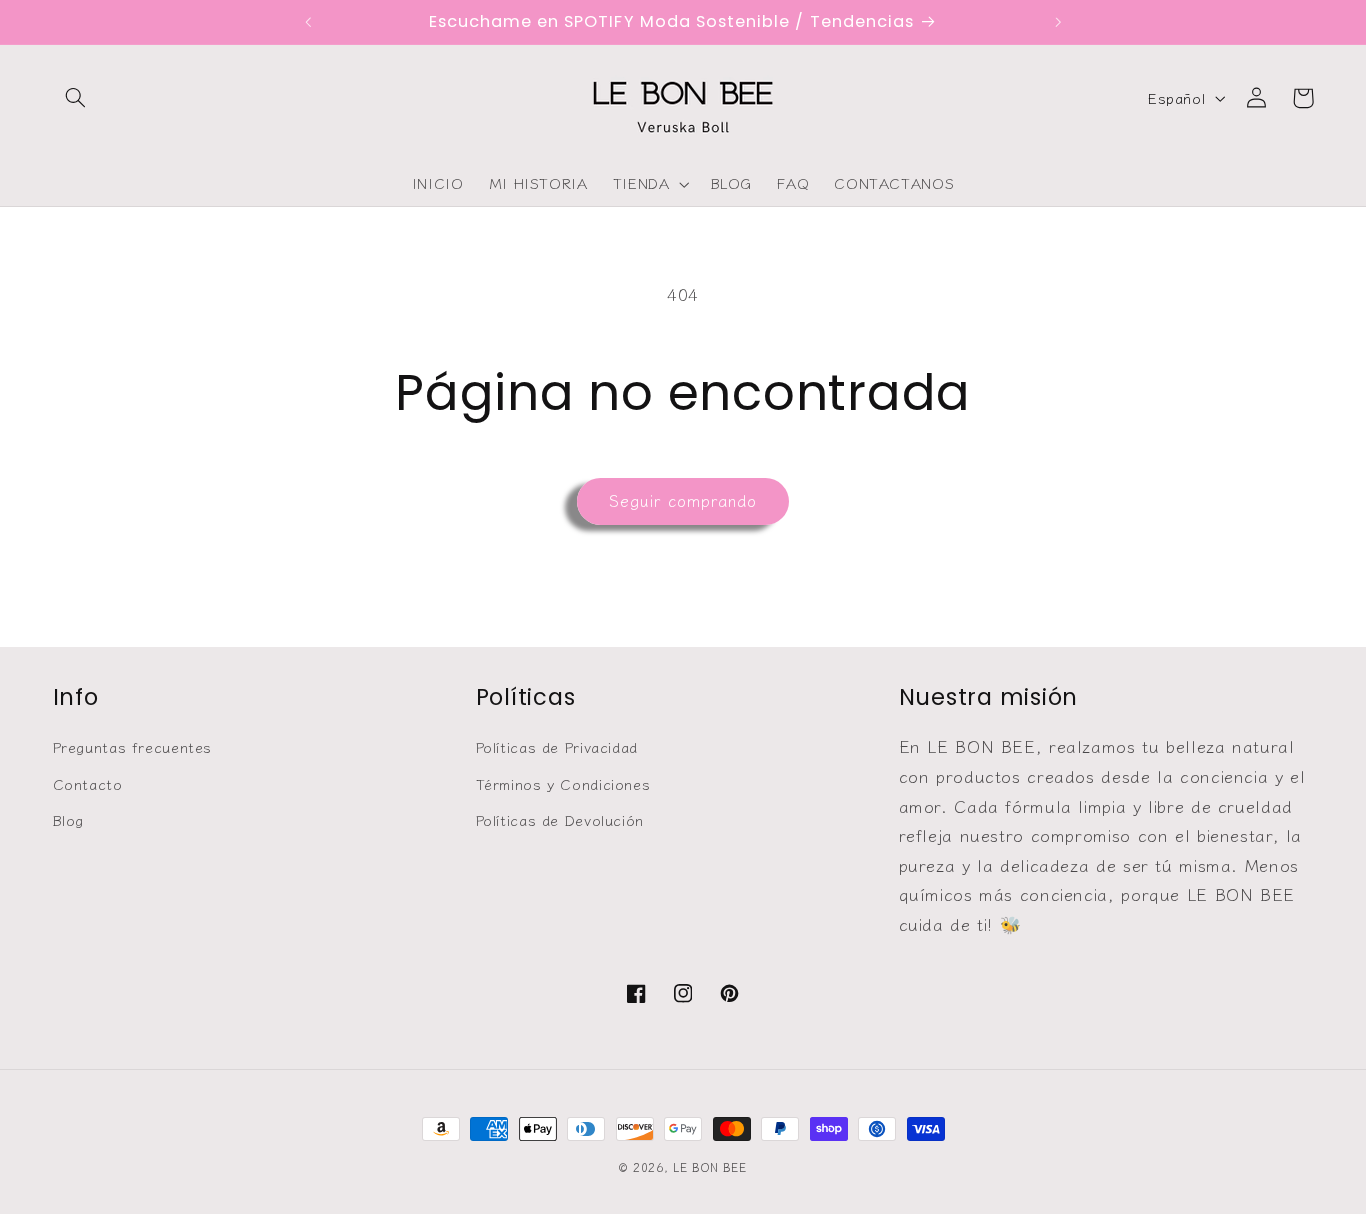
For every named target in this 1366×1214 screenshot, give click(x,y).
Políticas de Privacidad (557, 746)
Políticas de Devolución (560, 818)
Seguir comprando (683, 500)
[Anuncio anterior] (308, 22)
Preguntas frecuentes (133, 746)
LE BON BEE (709, 1167)
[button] (76, 98)
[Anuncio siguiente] (1058, 22)
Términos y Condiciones (563, 782)
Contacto (88, 782)
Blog (69, 818)
